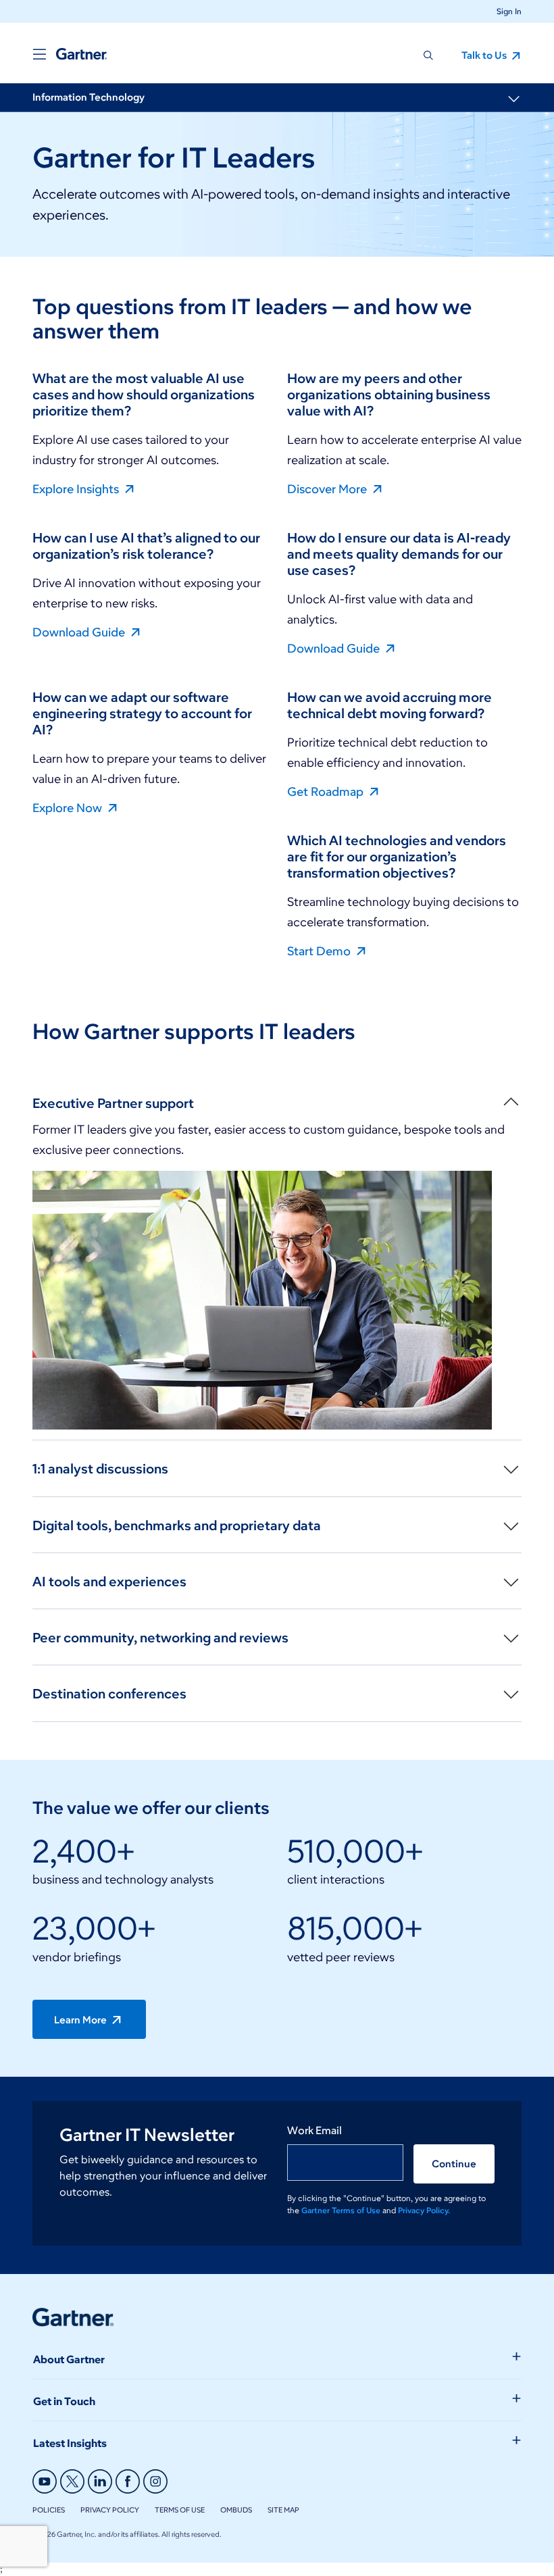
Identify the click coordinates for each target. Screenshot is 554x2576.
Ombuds (236, 2510)
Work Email (314, 2130)
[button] (504, 11)
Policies (49, 2510)
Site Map (283, 2510)
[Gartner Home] (81, 54)
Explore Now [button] (69, 807)
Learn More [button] (81, 2020)
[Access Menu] (39, 54)
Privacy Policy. (424, 2210)
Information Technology (89, 97)
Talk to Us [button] (485, 55)
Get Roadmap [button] (327, 791)
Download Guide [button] (80, 632)
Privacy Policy (110, 2510)
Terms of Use (180, 2510)
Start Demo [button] (320, 951)
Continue (454, 2164)
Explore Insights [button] (77, 488)
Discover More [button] (328, 488)
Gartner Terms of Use (342, 2210)
